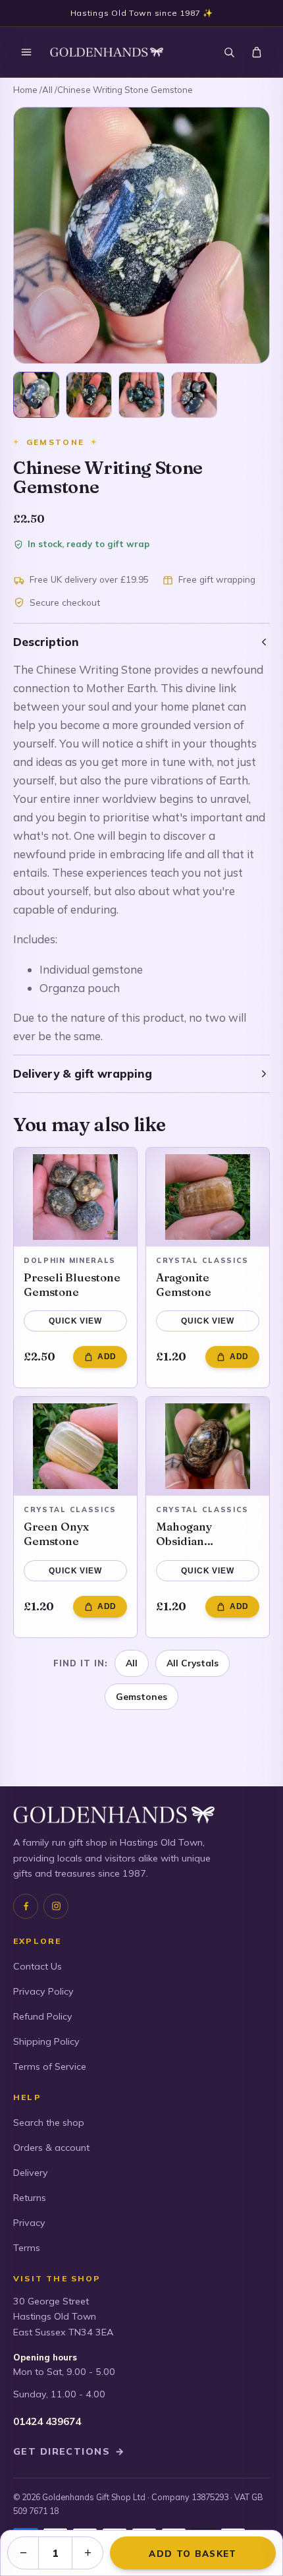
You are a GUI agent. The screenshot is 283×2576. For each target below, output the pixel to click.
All (47, 90)
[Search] (229, 52)
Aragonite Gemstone (184, 1284)
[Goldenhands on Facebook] (26, 1906)
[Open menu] (26, 52)
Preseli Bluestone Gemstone (72, 1284)
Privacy (29, 2223)
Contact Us (38, 1966)
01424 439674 (47, 2421)
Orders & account (51, 2148)
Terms (27, 2248)
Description (46, 642)
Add (107, 1357)
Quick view (75, 1321)
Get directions (69, 2451)
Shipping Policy (46, 2041)
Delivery (31, 2173)
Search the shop (49, 2122)
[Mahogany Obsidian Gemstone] (208, 1446)
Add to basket (193, 2553)
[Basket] (257, 52)
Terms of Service (50, 2066)
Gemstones (141, 1696)
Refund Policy (43, 2016)
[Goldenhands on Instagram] (56, 1906)
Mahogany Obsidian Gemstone (184, 1534)
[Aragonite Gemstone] (208, 1197)
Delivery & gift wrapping (83, 1073)
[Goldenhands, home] (107, 52)
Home (25, 90)
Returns (30, 2198)
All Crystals (193, 1663)
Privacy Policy (43, 1991)
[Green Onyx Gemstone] (75, 1446)
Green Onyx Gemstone (56, 1534)
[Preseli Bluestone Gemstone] (75, 1197)
